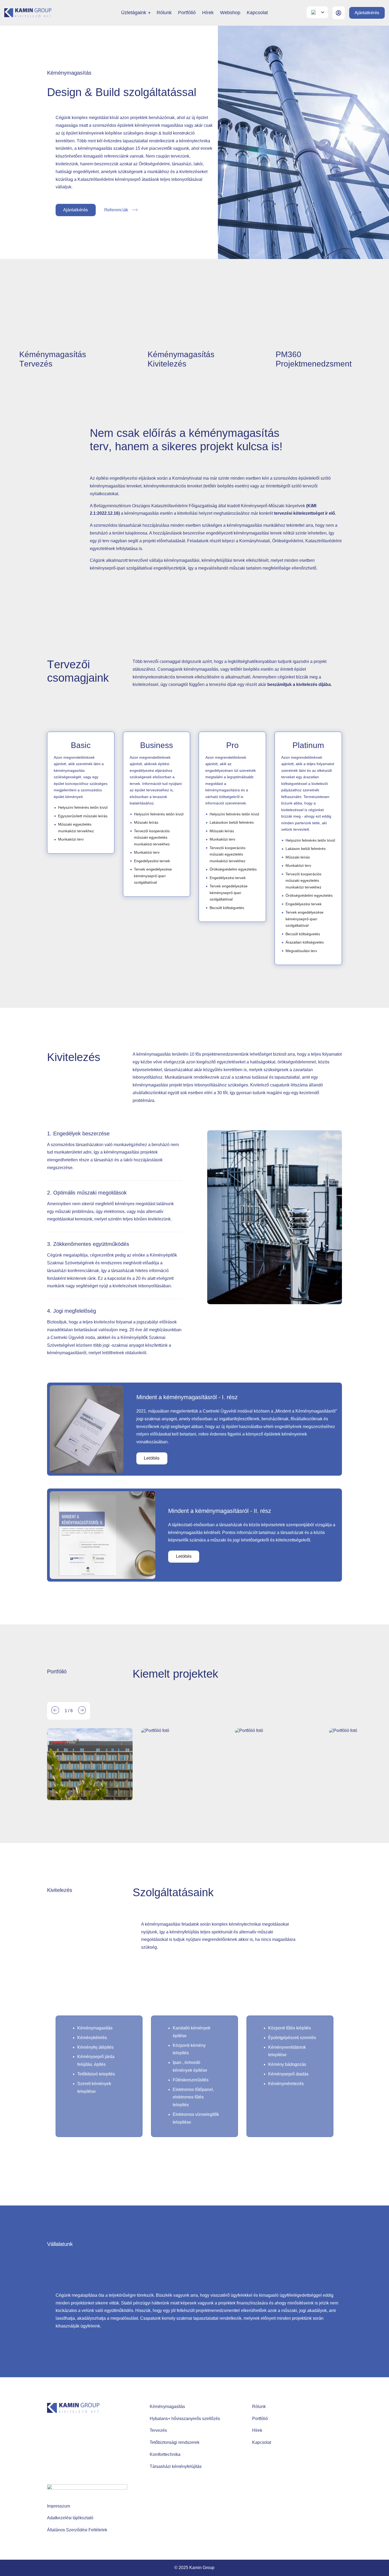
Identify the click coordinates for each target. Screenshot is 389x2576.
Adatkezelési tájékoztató (70, 2518)
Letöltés (152, 1458)
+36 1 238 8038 (70, 2445)
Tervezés (158, 2430)
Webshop (230, 13)
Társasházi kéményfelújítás (176, 2466)
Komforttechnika (165, 2454)
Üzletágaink (134, 13)
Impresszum (59, 2506)
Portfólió (187, 13)
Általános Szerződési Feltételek (77, 2530)
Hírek (208, 13)
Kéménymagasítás (167, 2407)
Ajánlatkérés (367, 13)
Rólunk (164, 13)
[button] (55, 1711)
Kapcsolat (257, 13)
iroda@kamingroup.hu (75, 2455)
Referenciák (116, 210)
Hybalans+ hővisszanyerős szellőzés (185, 2419)
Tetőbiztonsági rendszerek (175, 2442)
